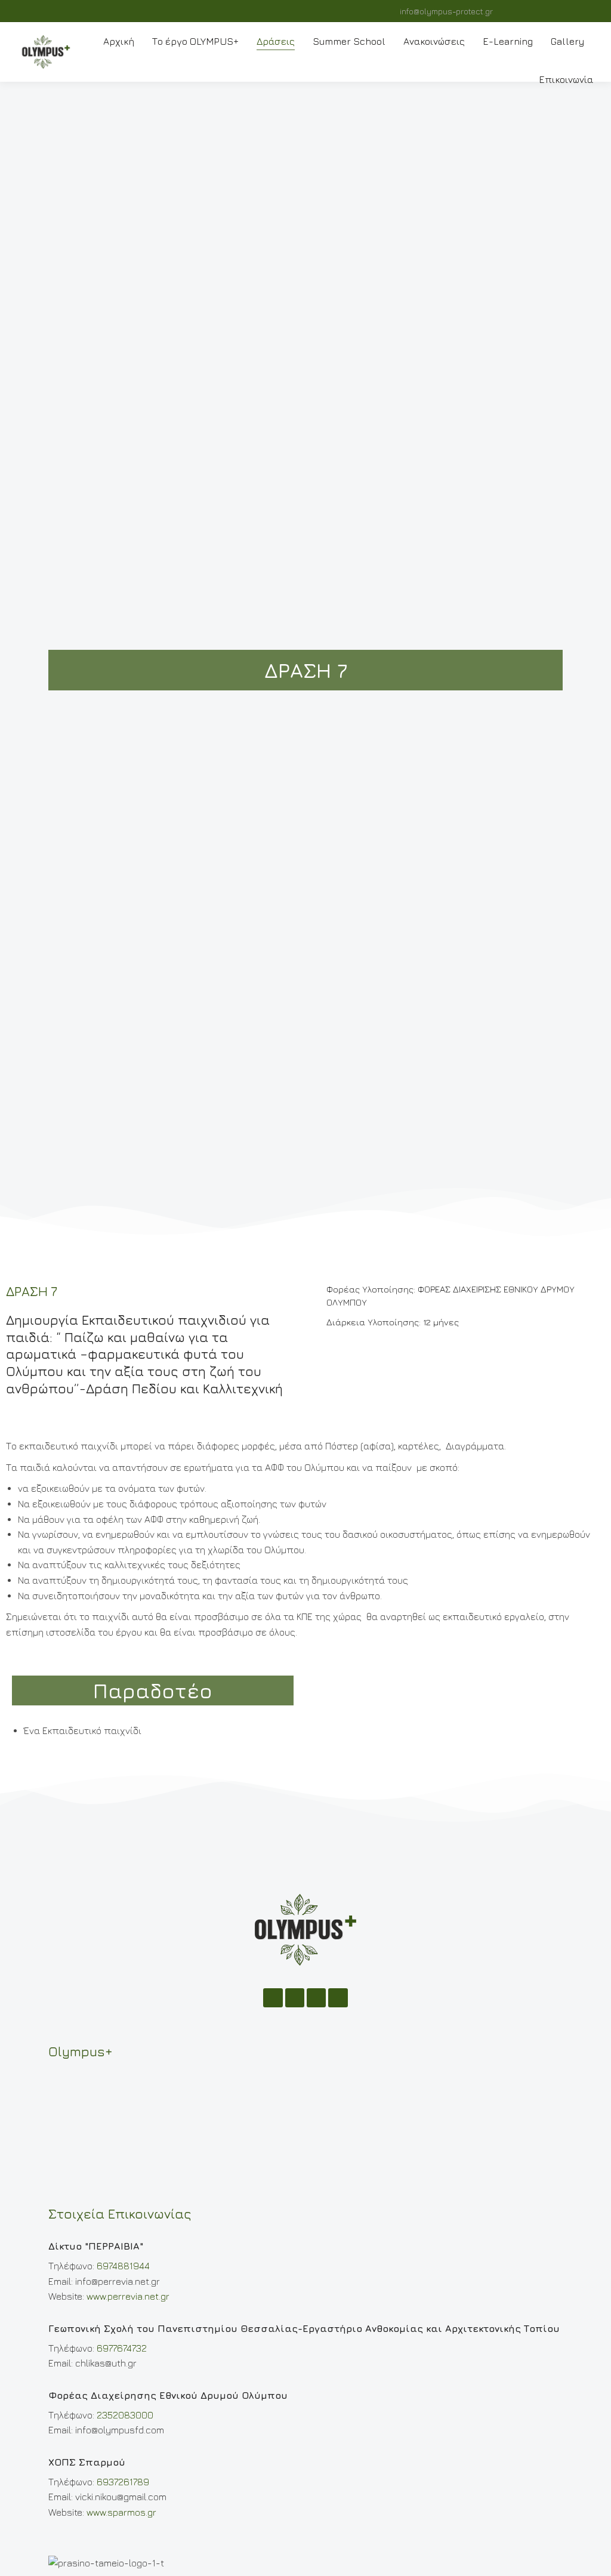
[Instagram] (295, 1998)
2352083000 (125, 2415)
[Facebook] (273, 1998)
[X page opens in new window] (538, 11)
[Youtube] (338, 1998)
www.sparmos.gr (121, 2512)
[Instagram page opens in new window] (560, 11)
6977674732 (122, 2348)
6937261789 (123, 2482)
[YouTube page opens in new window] (582, 11)
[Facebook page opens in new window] (516, 11)
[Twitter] (316, 1998)
